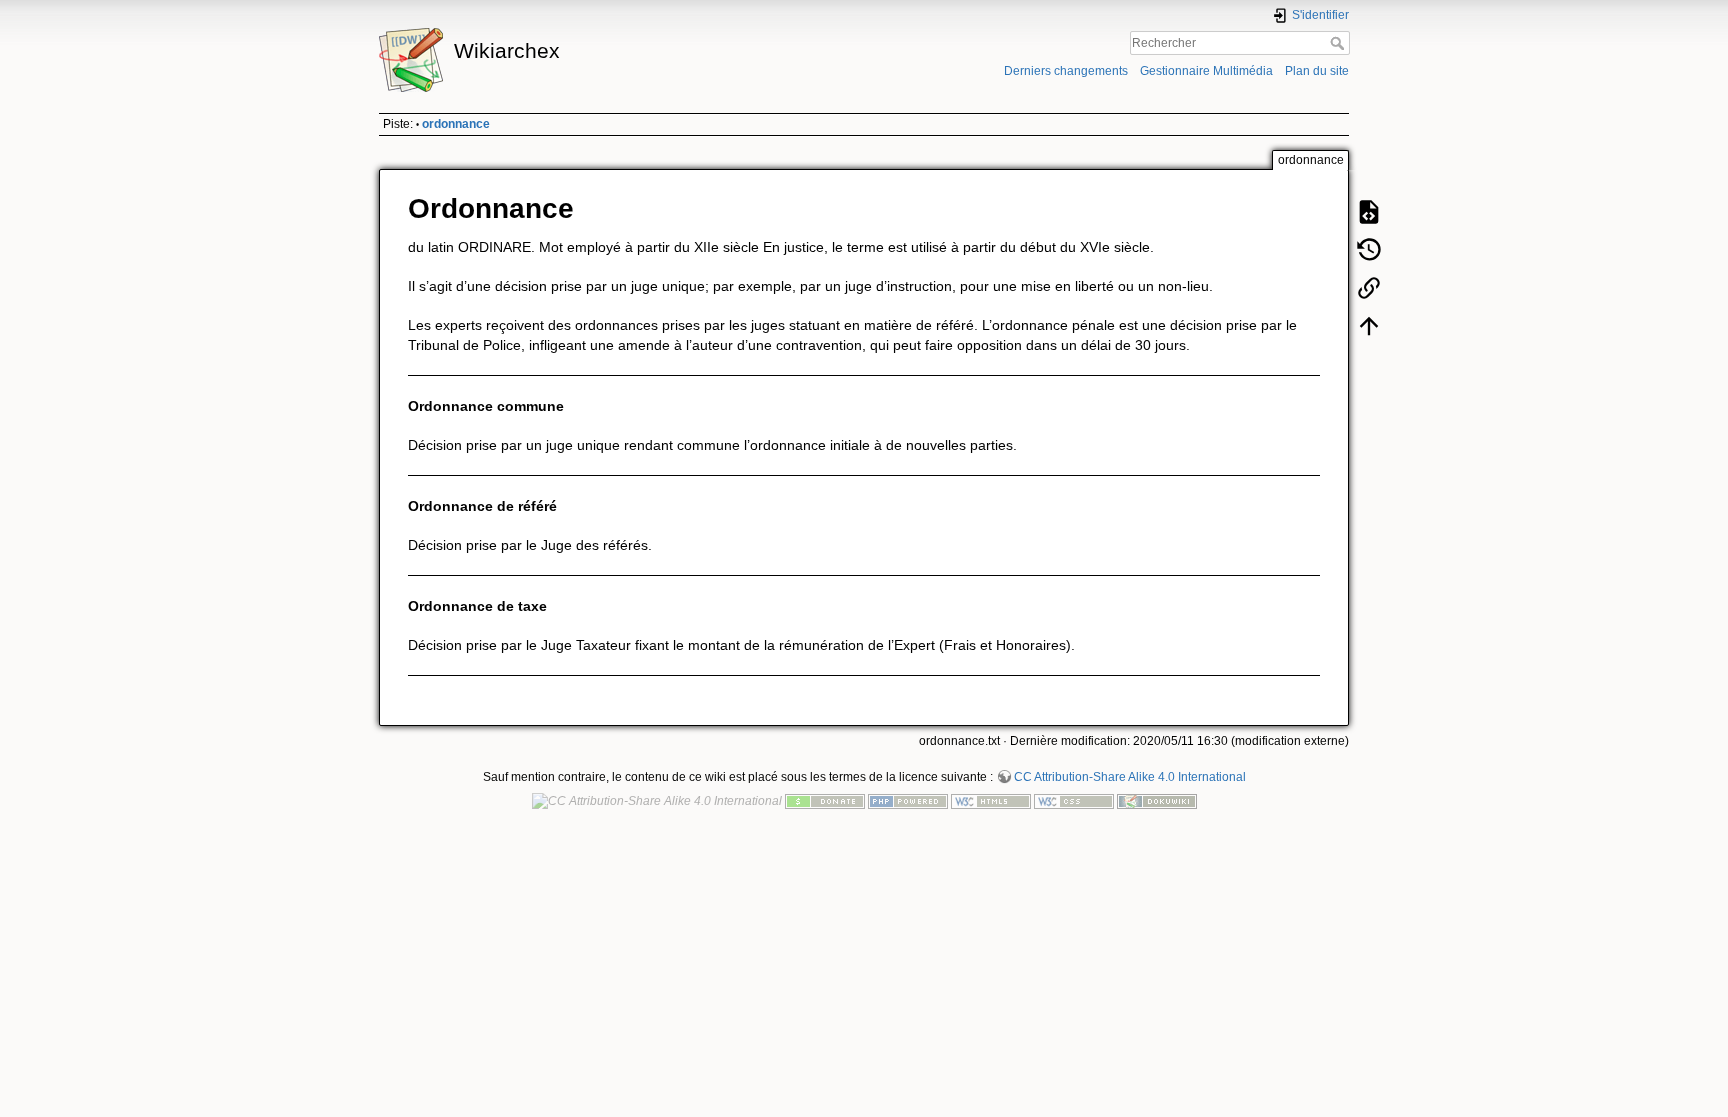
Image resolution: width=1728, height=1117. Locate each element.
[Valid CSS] (1074, 801)
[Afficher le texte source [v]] (1369, 212)
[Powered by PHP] (908, 801)
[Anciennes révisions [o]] (1369, 250)
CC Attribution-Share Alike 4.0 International (1130, 777)
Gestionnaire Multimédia (1206, 71)
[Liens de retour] (1369, 288)
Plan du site (1317, 71)
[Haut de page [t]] (1369, 326)
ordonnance (456, 124)
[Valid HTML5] (991, 801)
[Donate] (825, 801)
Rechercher (1339, 43)
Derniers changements (1066, 71)
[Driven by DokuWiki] (1157, 801)
